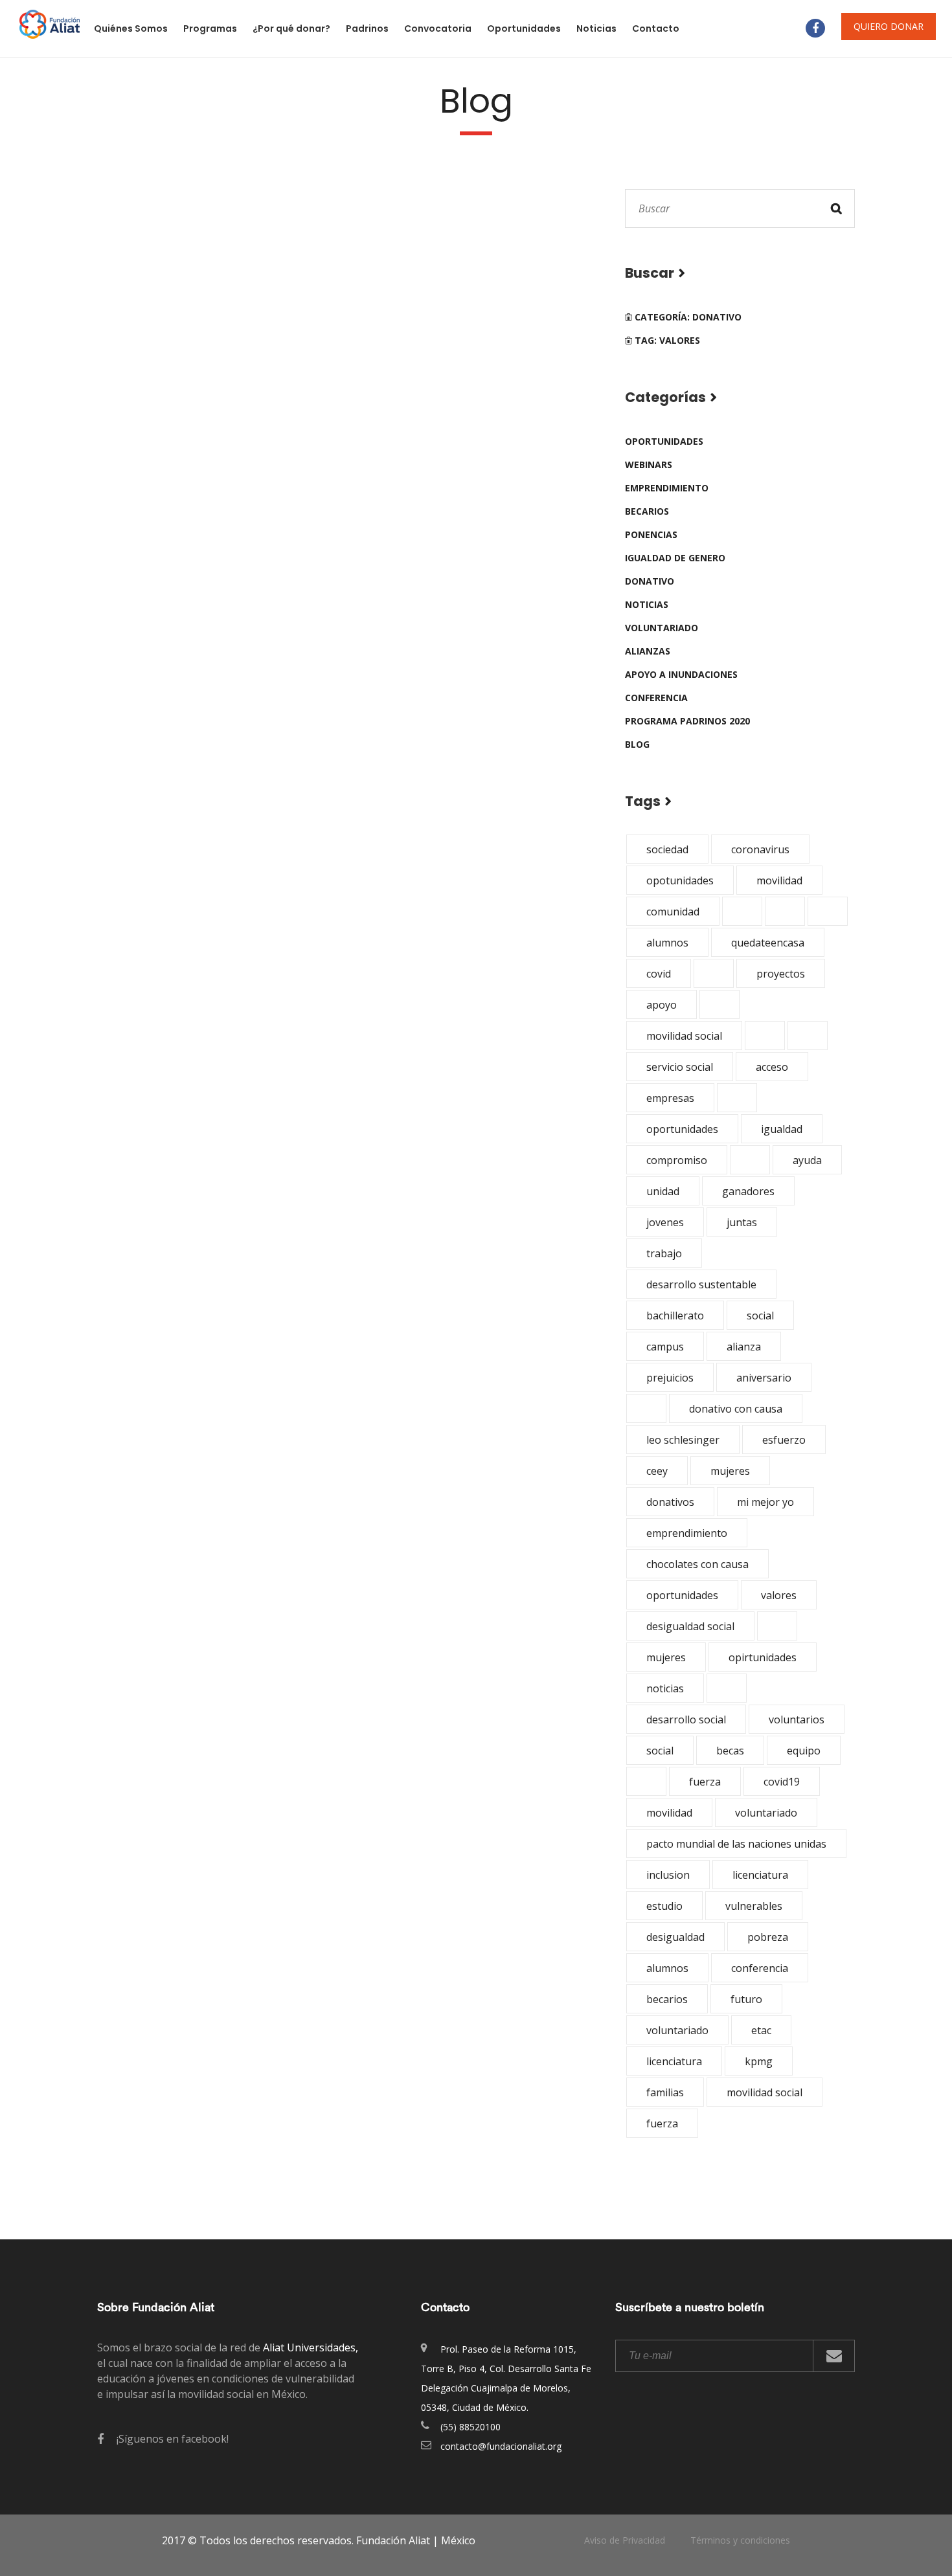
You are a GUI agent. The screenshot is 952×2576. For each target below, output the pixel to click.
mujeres (730, 1471)
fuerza (705, 1782)
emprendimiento (667, 488)
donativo (650, 581)
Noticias (596, 28)
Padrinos (367, 28)
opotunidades (680, 880)
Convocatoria (438, 28)
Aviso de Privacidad (625, 2540)
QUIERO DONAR (889, 26)
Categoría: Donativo (687, 317)
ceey (657, 1471)
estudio (664, 1906)
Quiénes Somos (131, 28)
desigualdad (675, 1937)
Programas (210, 28)
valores (779, 1595)
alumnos (667, 943)
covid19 (782, 1782)
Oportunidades (524, 28)
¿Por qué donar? (291, 28)
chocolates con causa (697, 1564)
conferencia (656, 698)
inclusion (668, 1875)
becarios (647, 511)
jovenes (665, 1222)
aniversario (764, 1378)
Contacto (656, 28)
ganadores (748, 1191)
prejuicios (670, 1378)
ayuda (807, 1160)
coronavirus (760, 849)
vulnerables (754, 1906)
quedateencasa (768, 943)
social (760, 1316)
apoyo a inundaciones (681, 674)
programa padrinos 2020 (687, 721)
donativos (670, 1502)
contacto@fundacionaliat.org (501, 2446)
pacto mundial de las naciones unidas (736, 1844)
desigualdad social (690, 1626)
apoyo (662, 1005)
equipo (804, 1751)
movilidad (779, 880)
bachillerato (675, 1316)
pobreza (768, 1937)
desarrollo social (686, 1719)
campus (665, 1347)
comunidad (673, 912)
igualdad (782, 1129)
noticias (647, 604)
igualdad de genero (675, 558)
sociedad (667, 849)
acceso (772, 1067)
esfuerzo (784, 1440)
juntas (742, 1222)
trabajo (664, 1253)
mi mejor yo (765, 1502)
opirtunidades (763, 1657)
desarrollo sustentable (701, 1284)
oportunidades (664, 441)
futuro (746, 1999)
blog (637, 744)
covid (659, 974)
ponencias (651, 534)
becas (730, 1751)
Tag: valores (666, 340)
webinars (649, 465)
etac (761, 2030)
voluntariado (662, 628)
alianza (744, 1347)
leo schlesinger (683, 1440)
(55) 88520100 (470, 2427)
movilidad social (684, 1036)
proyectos (781, 974)
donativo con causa (736, 1409)
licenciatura (760, 1875)
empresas (670, 1098)
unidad (663, 1191)
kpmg (759, 2061)
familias (665, 2092)
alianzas (648, 651)
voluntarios (797, 1719)
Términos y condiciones (740, 2540)
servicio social (680, 1067)
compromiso (677, 1160)
